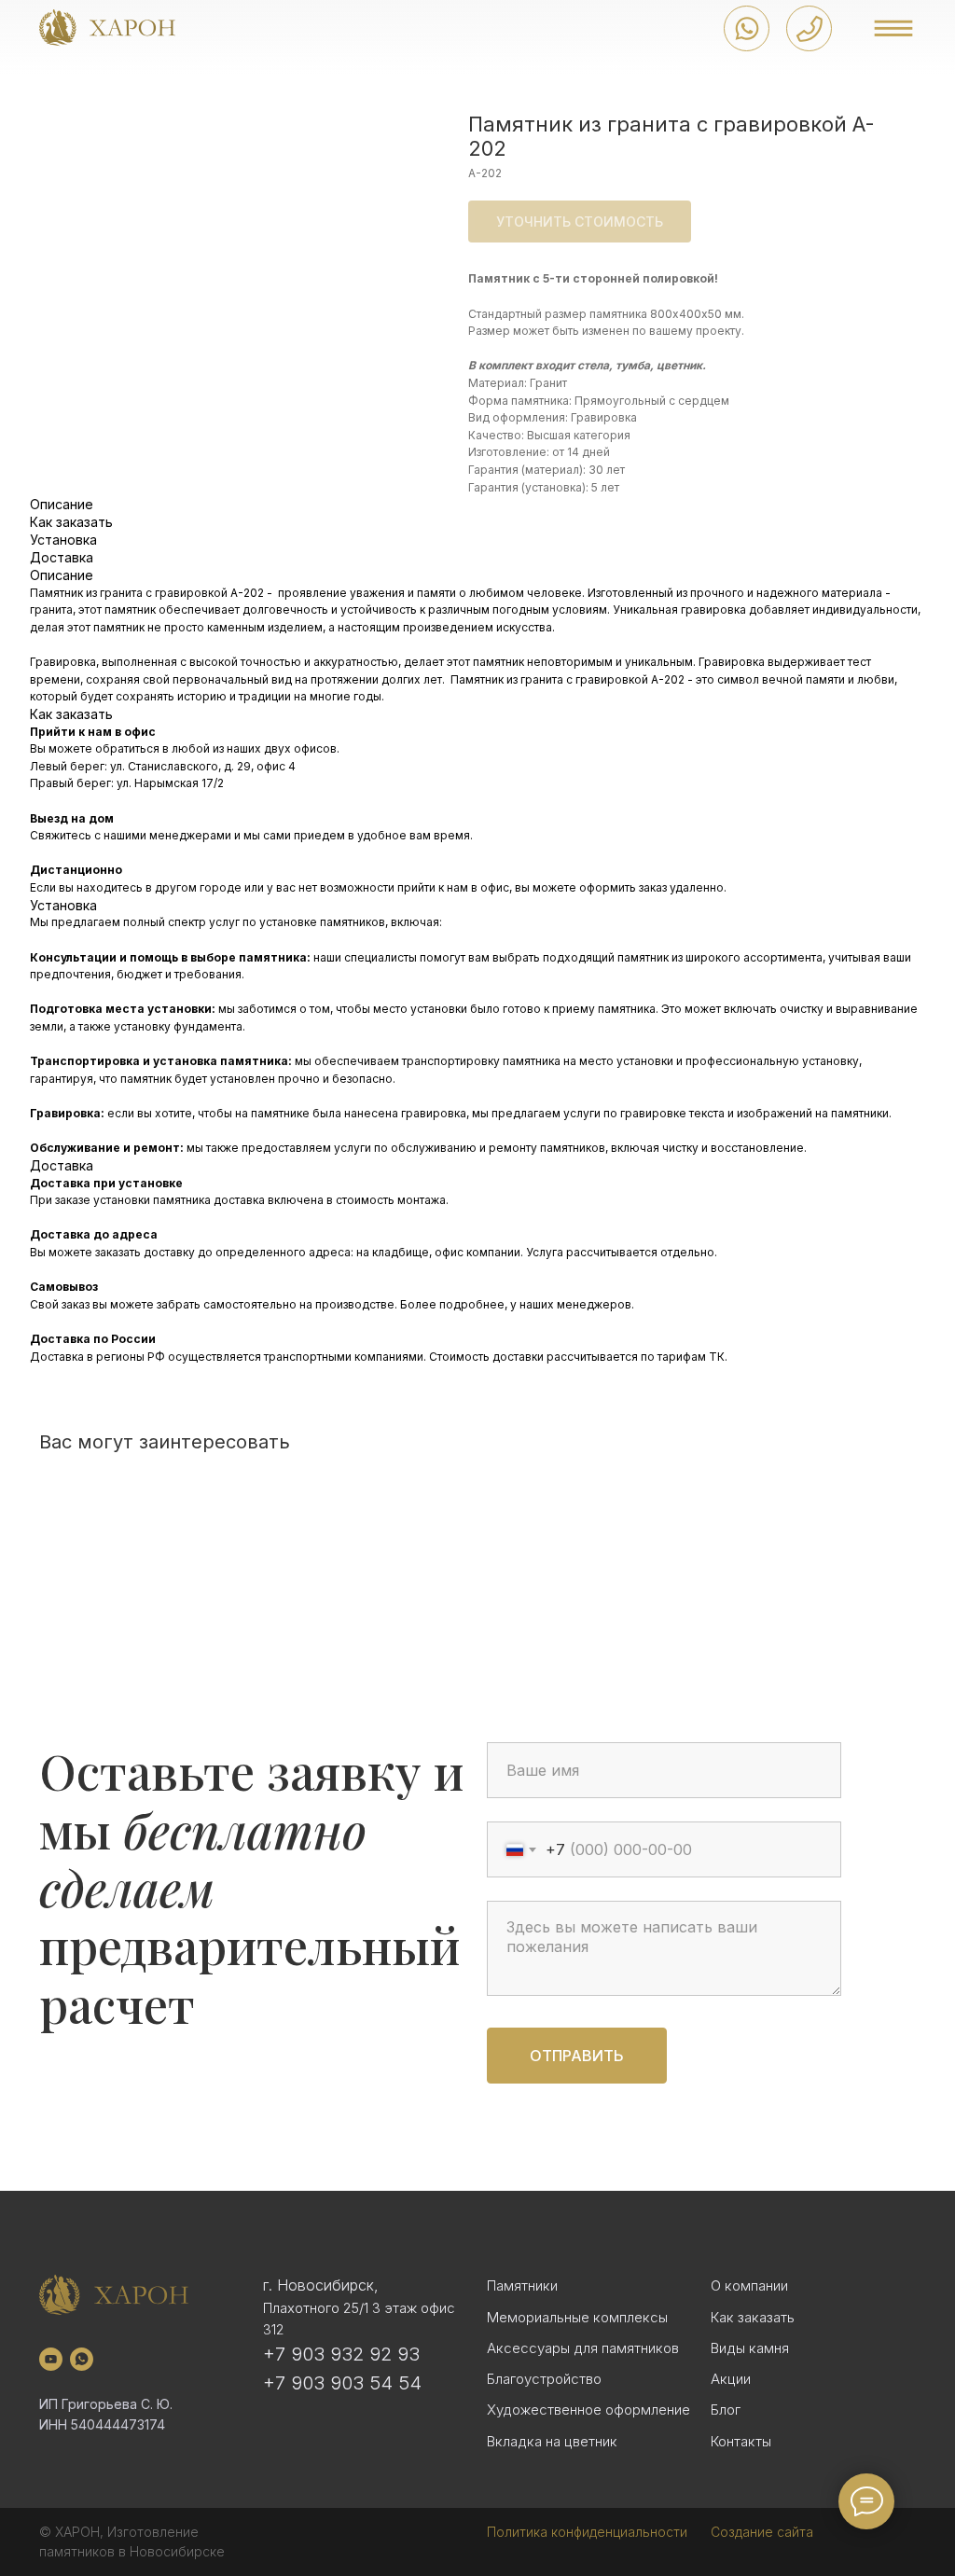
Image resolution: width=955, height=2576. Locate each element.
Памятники (522, 2285)
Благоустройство (544, 2379)
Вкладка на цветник (552, 2441)
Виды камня (750, 2348)
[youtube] (51, 2359)
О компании (749, 2285)
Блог (726, 2410)
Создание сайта (762, 2532)
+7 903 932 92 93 (341, 2354)
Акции (731, 2379)
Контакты (741, 2441)
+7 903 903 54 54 (342, 2383)
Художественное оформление (588, 2410)
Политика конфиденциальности (587, 2532)
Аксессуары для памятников (583, 2348)
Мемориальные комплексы (577, 2317)
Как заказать (753, 2317)
